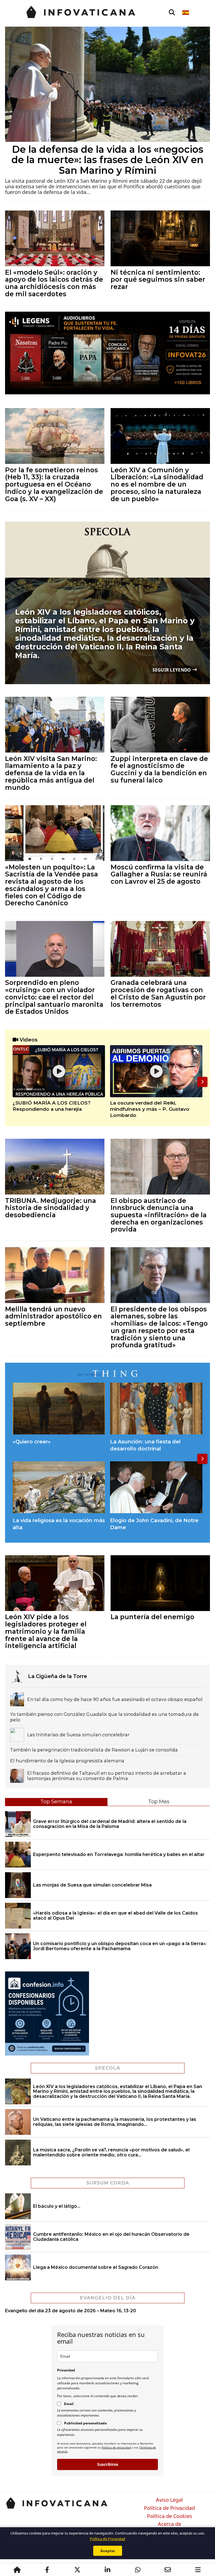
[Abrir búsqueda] (172, 13)
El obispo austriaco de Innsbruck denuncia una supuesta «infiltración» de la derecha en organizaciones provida (159, 1215)
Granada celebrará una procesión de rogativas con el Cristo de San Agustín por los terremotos (158, 993)
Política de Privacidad (169, 2508)
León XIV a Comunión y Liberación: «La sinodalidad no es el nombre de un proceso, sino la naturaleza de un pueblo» (157, 484)
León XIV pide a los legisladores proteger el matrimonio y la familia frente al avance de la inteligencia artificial (46, 1631)
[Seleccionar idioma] (186, 13)
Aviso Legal (169, 2500)
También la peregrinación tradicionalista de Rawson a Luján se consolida (94, 1750)
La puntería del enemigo (152, 1617)
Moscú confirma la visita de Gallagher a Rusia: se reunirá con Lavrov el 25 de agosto (159, 874)
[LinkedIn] (107, 2570)
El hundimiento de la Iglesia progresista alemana (67, 1761)
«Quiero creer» (32, 1442)
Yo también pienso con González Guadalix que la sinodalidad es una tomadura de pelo (104, 1717)
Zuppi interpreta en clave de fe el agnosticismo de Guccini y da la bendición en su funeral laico (159, 769)
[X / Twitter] (77, 2570)
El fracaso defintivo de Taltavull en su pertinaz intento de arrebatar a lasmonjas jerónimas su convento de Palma (107, 1776)
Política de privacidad (116, 2447)
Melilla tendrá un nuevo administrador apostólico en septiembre (53, 1316)
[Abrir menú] (198, 2570)
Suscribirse (108, 2464)
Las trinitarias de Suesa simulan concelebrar (78, 1735)
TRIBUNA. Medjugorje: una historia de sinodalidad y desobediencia (51, 1208)
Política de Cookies (170, 2516)
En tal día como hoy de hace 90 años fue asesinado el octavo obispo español (115, 1699)
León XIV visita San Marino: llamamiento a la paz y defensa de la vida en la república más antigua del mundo (51, 773)
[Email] (168, 2570)
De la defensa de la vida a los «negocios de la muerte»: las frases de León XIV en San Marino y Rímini (107, 160)
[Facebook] (47, 2570)
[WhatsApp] (138, 2570)
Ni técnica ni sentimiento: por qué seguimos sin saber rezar (158, 279)
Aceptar (108, 2551)
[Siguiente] (202, 1082)
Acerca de (170, 2524)
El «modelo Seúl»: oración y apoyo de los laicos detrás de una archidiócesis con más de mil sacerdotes (54, 283)
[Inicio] (17, 2570)
